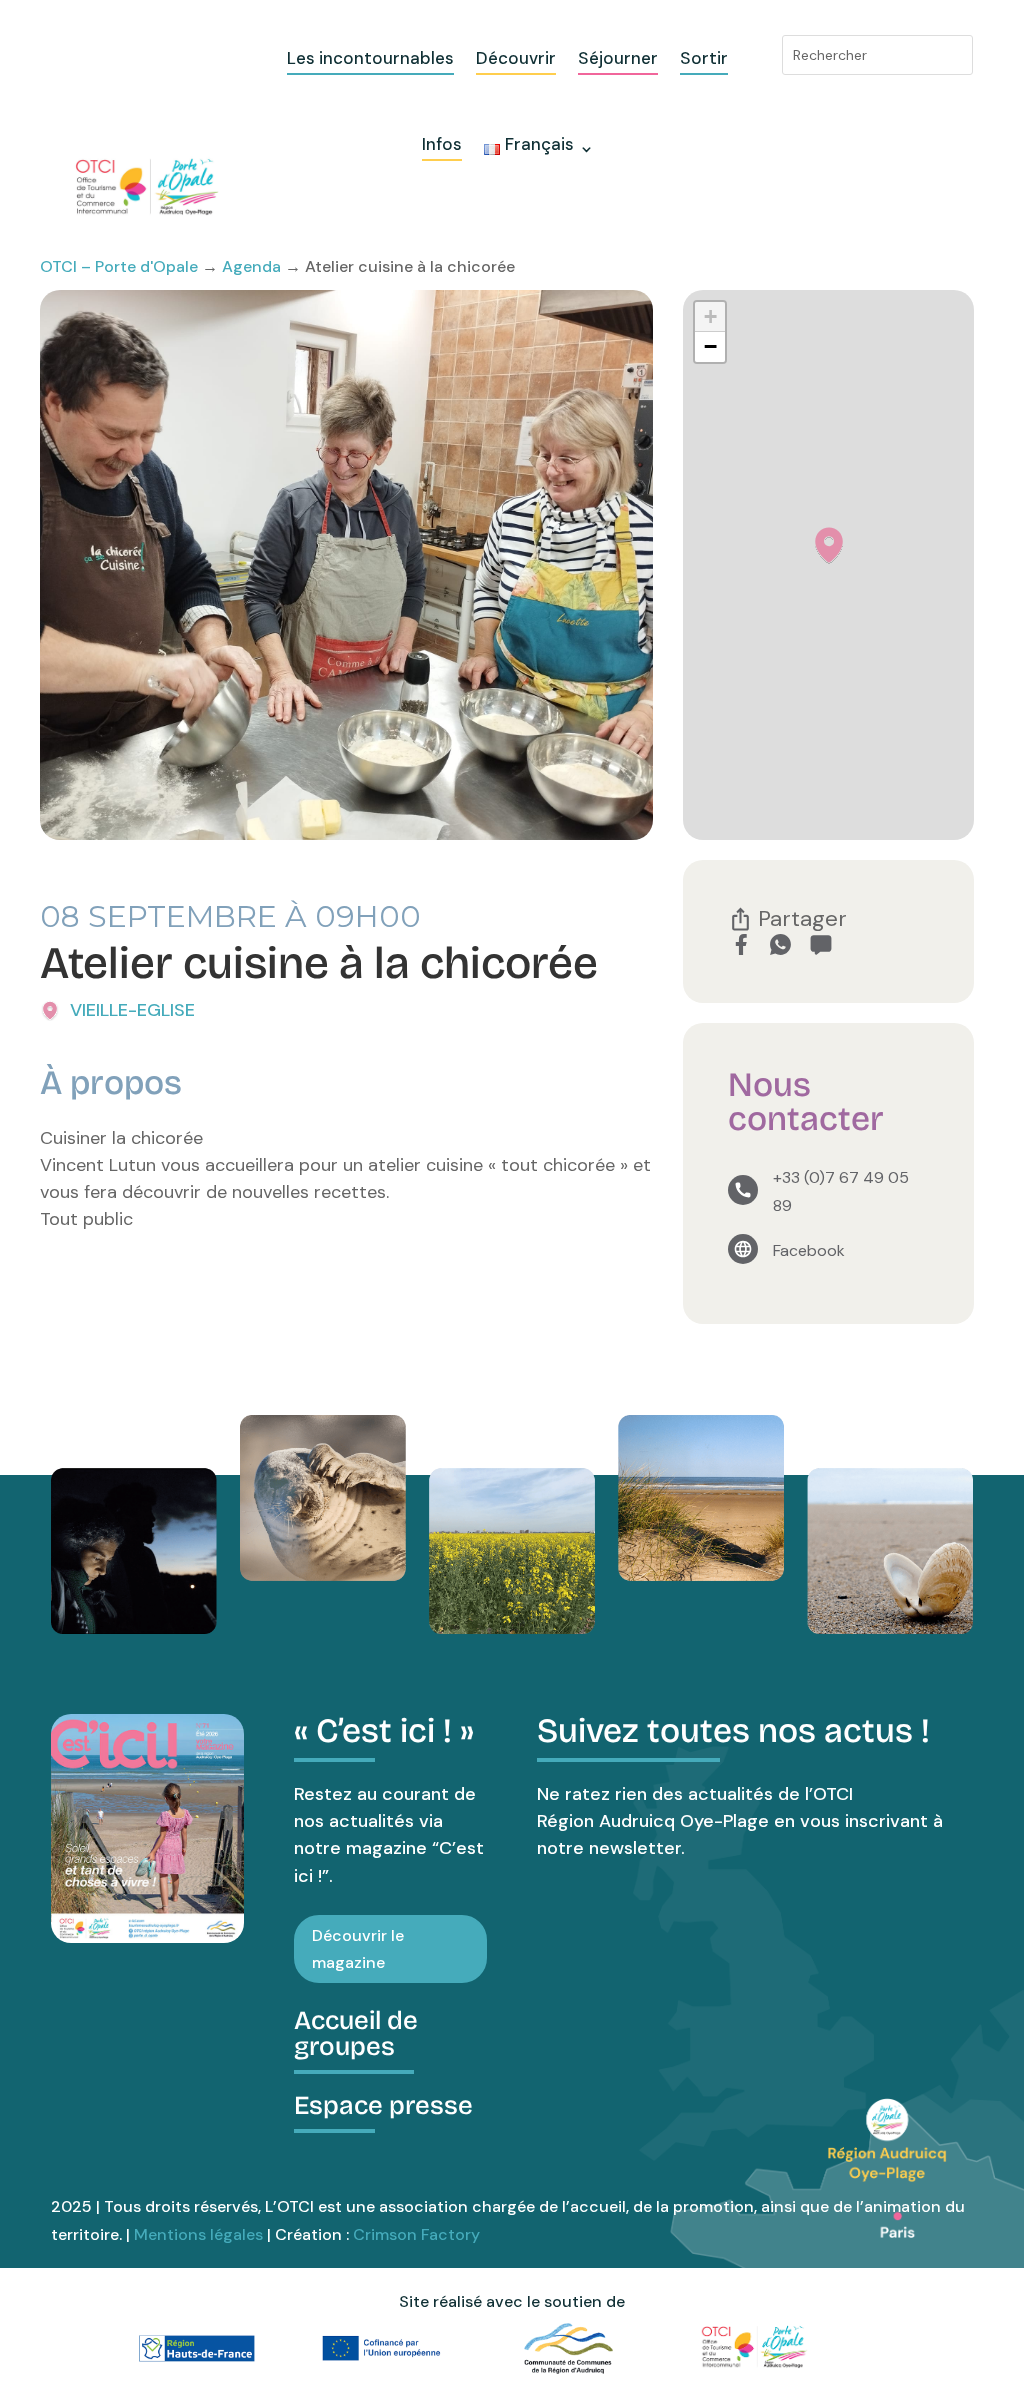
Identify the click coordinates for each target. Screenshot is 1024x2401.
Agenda (251, 266)
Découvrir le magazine (358, 1949)
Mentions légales (198, 2234)
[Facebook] (740, 944)
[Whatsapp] (780, 944)
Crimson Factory (416, 2234)
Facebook (809, 1250)
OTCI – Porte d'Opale (119, 266)
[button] (829, 545)
